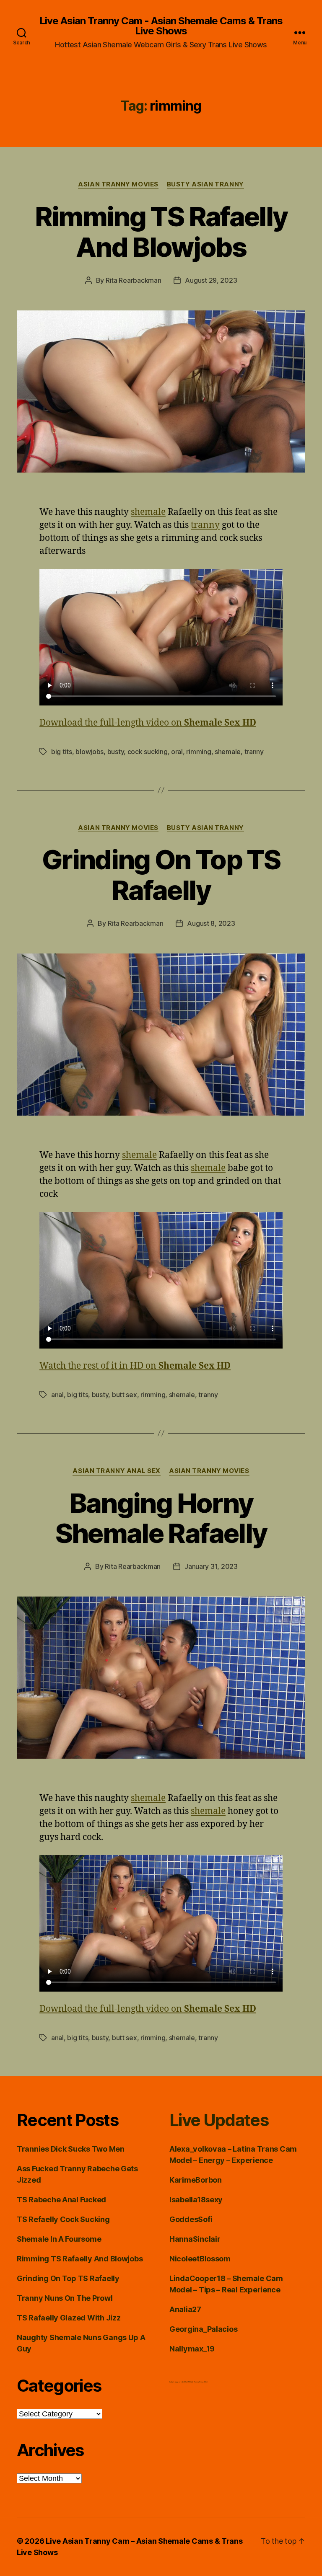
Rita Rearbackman (134, 280)
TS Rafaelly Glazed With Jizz (69, 2318)
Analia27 (185, 2309)
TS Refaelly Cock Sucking (63, 2219)
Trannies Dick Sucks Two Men (71, 2149)
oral (177, 752)
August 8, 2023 (211, 923)
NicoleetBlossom (200, 2259)
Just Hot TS (186, 2382)
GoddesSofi (191, 2219)
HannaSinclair (195, 2239)
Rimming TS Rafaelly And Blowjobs (161, 232)
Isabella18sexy (196, 2200)
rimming (199, 752)
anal (57, 1395)
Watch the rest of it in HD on (135, 1366)
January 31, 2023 (211, 1566)
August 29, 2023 (211, 280)
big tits (62, 752)
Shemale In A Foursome (59, 2239)
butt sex (125, 1395)
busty (116, 752)
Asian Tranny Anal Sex (117, 1471)
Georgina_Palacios (203, 2329)
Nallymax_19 (192, 2349)
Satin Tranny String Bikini (199, 2382)
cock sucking (148, 752)
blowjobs (90, 752)
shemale (148, 512)
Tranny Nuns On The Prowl (65, 2298)
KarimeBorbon (196, 2180)
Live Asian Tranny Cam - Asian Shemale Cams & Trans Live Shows (161, 26)
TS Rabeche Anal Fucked (61, 2200)
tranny (205, 525)
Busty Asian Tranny (205, 184)
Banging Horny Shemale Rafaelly (161, 1518)
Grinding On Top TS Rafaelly (161, 875)
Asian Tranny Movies (118, 184)
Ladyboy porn (175, 2382)
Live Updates (219, 2120)
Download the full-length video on (148, 723)
